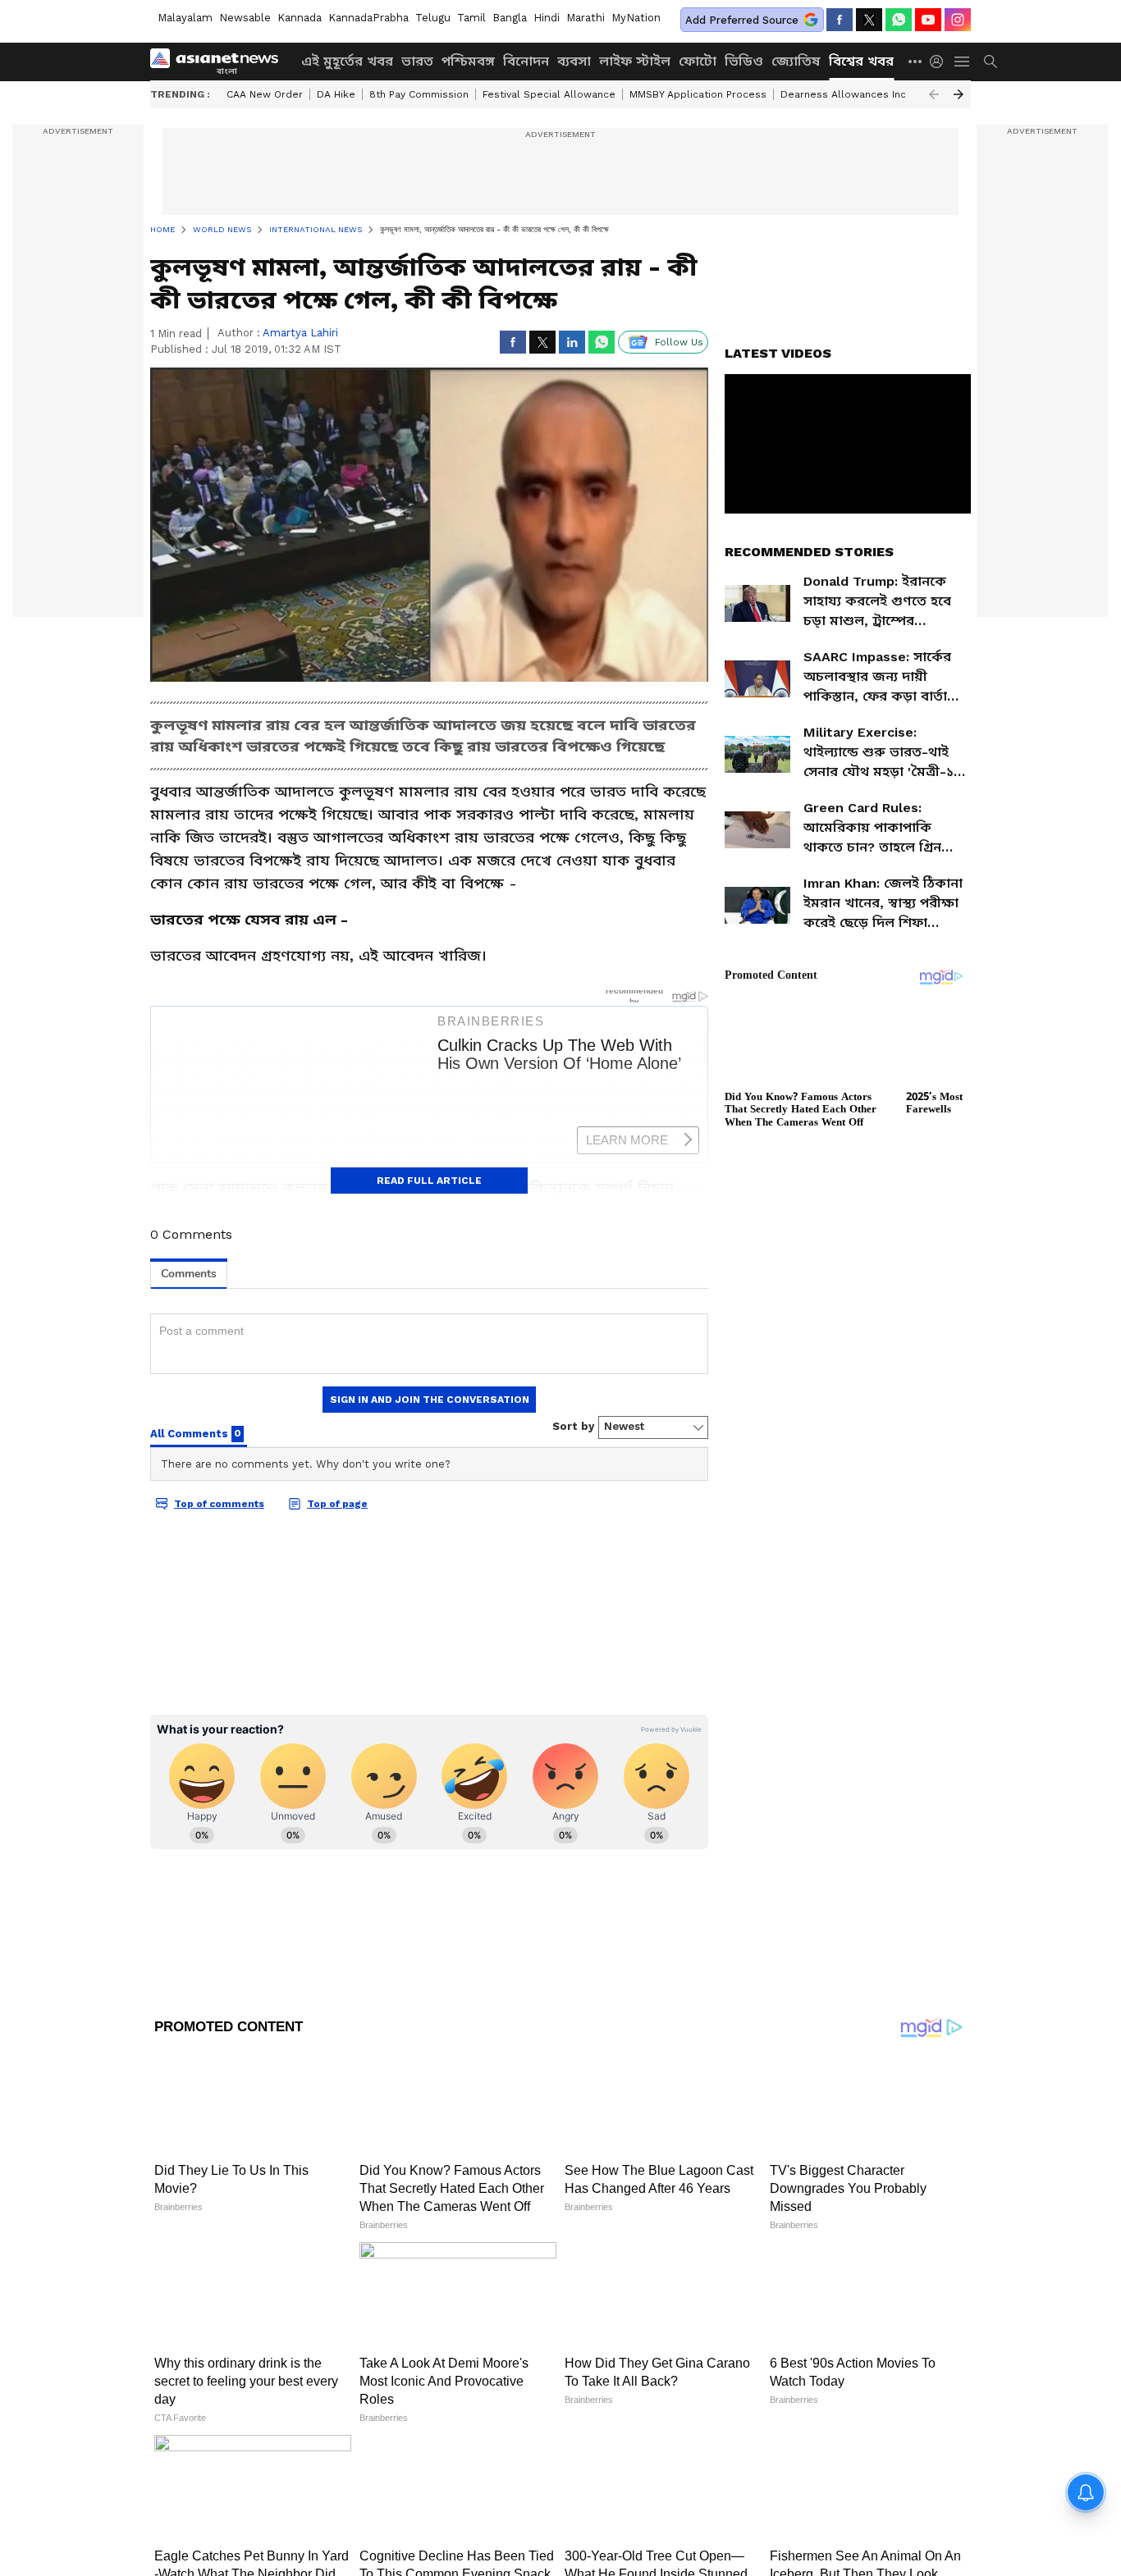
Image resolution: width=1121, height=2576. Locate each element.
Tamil (471, 18)
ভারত (417, 61)
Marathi (586, 18)
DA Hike (336, 94)
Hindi (547, 18)
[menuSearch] (991, 62)
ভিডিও (744, 61)
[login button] (940, 62)
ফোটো (698, 61)
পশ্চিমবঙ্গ (468, 61)
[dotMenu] (916, 61)
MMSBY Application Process (698, 94)
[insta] (958, 20)
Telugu (433, 18)
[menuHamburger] (963, 62)
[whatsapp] (899, 20)
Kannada (300, 18)
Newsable (245, 18)
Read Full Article (429, 1181)
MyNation (636, 18)
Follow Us (679, 342)
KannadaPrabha (368, 18)
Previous (934, 94)
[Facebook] (840, 20)
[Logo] (220, 62)
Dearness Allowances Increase (858, 94)
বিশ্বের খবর (861, 61)
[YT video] (928, 20)
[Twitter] (869, 20)
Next (959, 94)
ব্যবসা (574, 61)
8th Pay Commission (419, 94)
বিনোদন (526, 61)
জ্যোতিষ (796, 61)
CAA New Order (265, 94)
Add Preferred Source (742, 20)
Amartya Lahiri (300, 333)
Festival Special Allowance (549, 94)
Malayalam (185, 18)
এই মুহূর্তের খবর (347, 61)
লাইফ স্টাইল (635, 61)
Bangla (510, 18)
